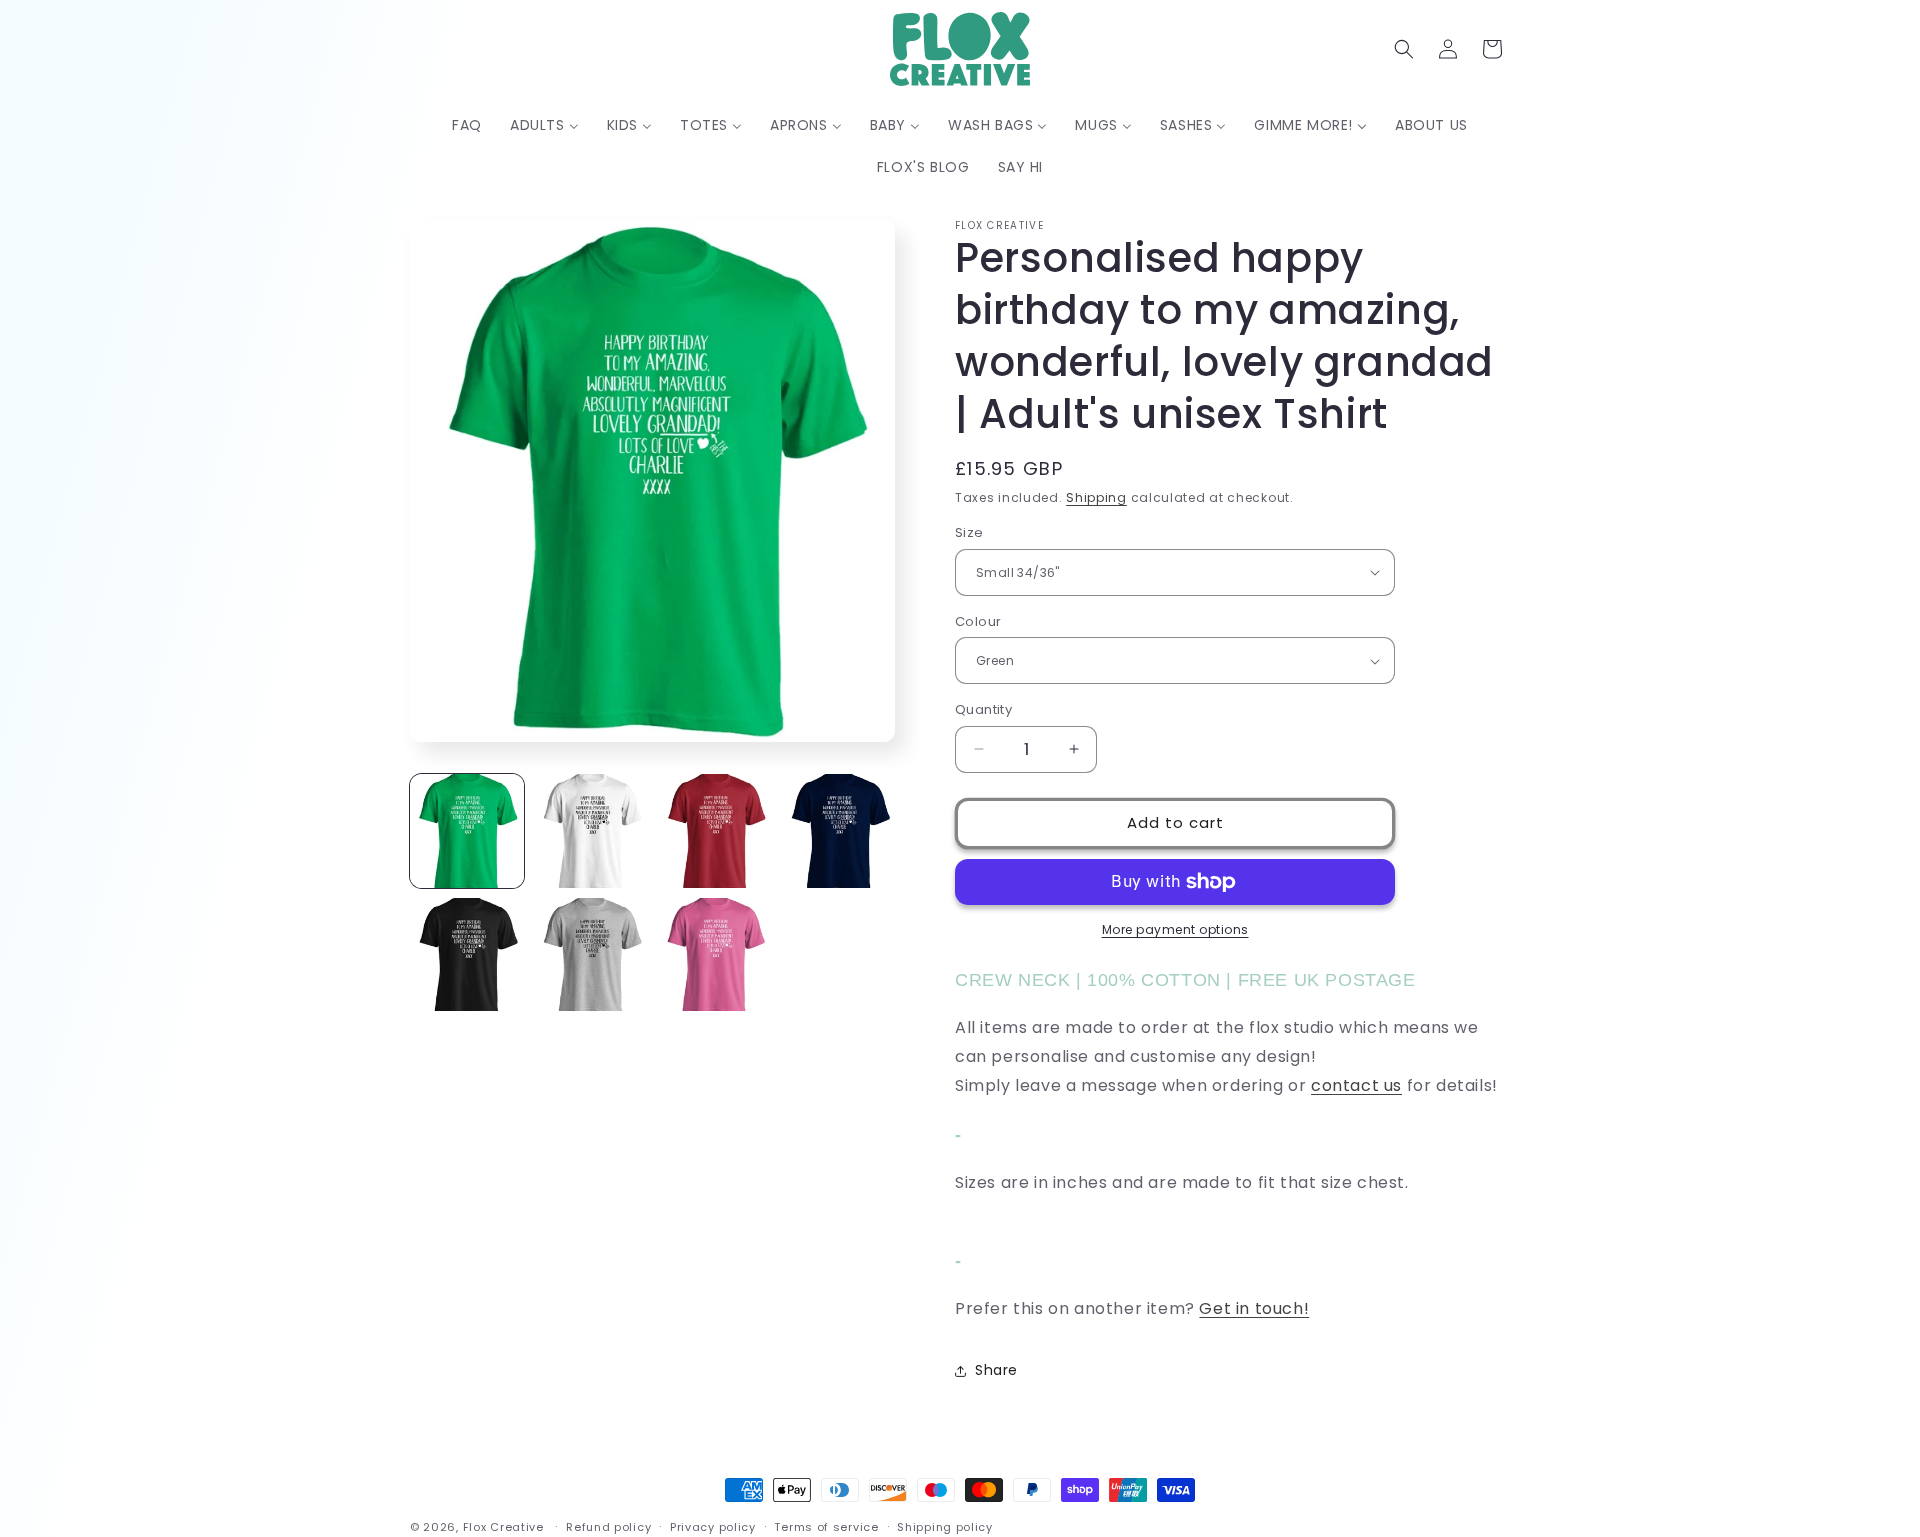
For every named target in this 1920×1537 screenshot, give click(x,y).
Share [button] (996, 1370)
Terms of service (826, 1526)
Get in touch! (1254, 1308)
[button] (1404, 49)
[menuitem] (467, 125)
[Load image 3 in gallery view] (715, 831)
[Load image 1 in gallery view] (467, 831)
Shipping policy (945, 1526)
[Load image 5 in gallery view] (467, 955)
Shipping (1096, 497)
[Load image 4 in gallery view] (838, 831)
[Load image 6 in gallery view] (591, 955)
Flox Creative (503, 1527)
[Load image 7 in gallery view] (715, 955)
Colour (978, 621)
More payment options (1175, 929)
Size (969, 532)
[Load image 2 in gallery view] (591, 831)
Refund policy (608, 1526)
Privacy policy (713, 1526)
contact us (1356, 1085)
